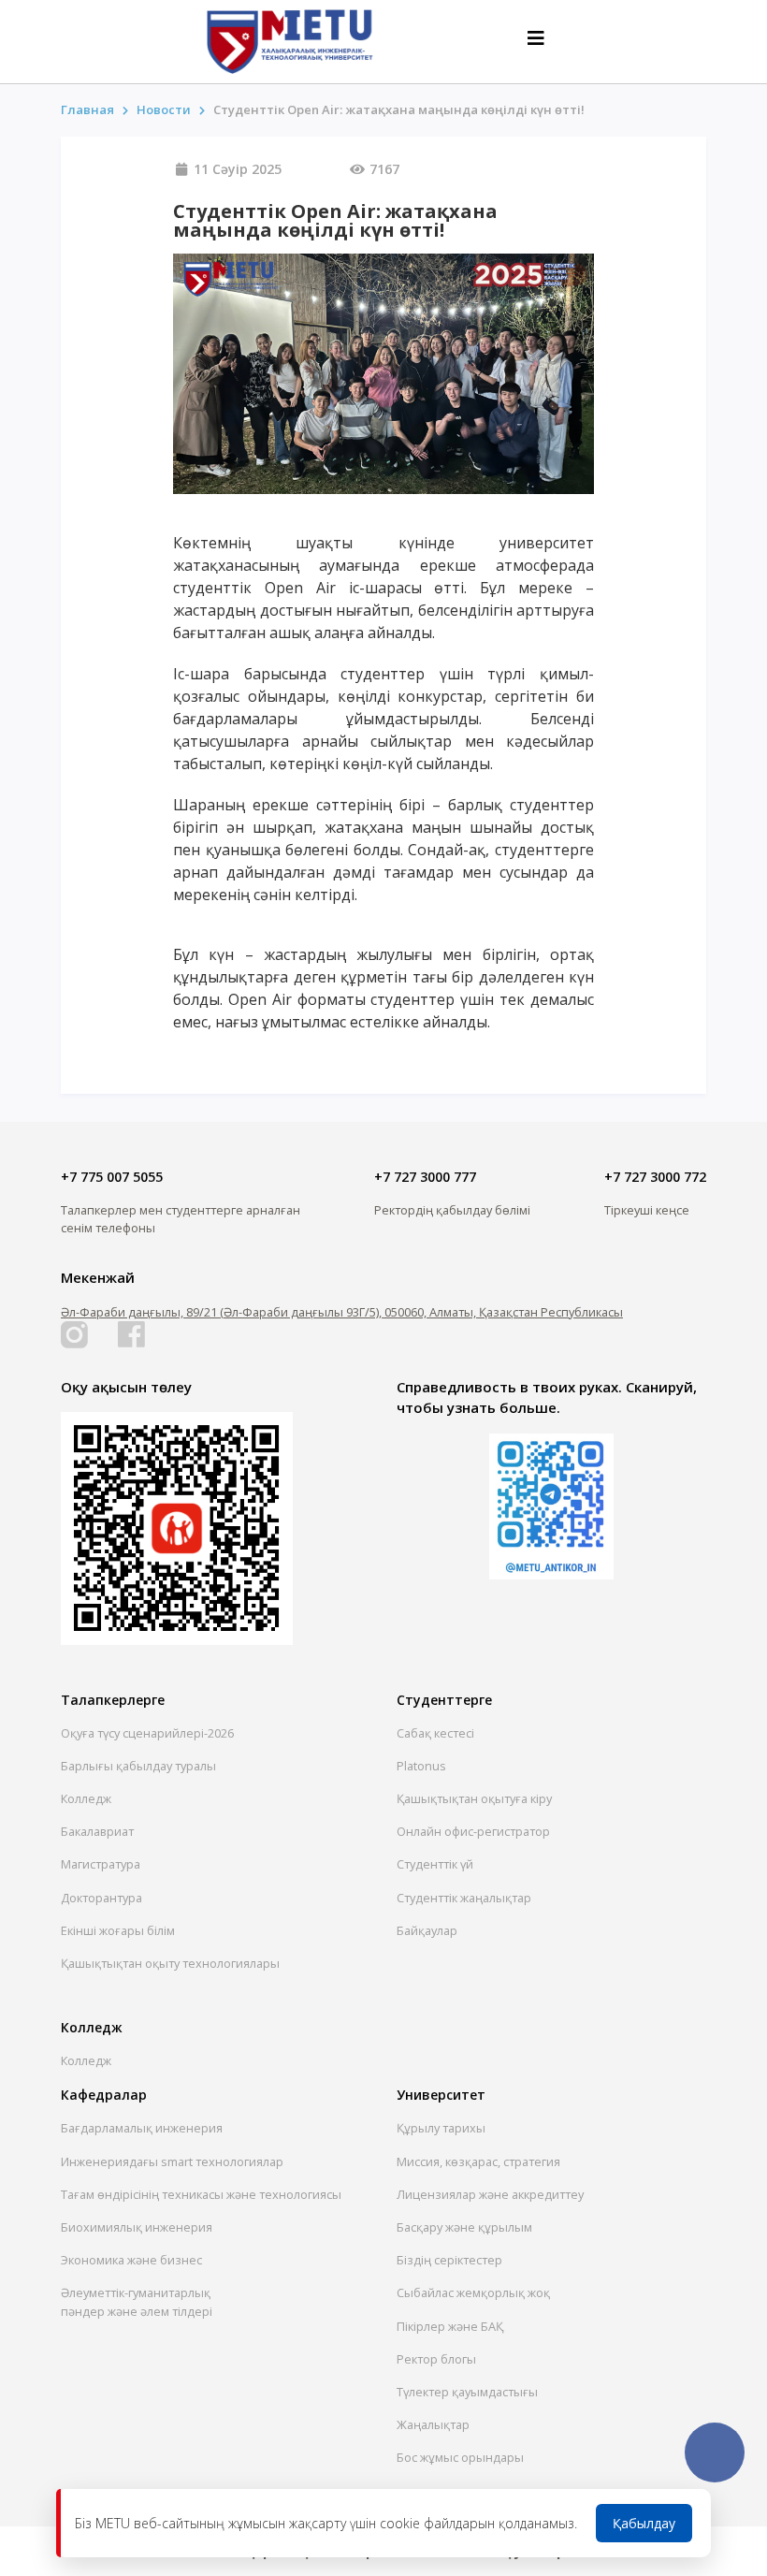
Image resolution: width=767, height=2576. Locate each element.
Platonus (421, 1766)
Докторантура (101, 1898)
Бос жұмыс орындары (460, 2457)
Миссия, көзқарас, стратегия (478, 2161)
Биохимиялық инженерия (137, 2227)
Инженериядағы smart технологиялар (172, 2161)
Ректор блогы (436, 2359)
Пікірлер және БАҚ (450, 2326)
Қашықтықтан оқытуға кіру (474, 1798)
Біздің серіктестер (449, 2260)
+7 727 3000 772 (655, 1177)
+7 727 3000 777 (425, 1177)
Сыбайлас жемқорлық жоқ (473, 2292)
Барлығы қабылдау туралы (138, 1766)
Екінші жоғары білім (118, 1930)
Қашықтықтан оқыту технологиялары (170, 1963)
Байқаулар (427, 1930)
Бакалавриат (97, 1831)
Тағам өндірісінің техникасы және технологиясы (201, 2194)
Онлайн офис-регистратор (473, 1831)
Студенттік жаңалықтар (464, 1898)
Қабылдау (644, 2523)
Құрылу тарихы (441, 2128)
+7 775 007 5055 (112, 1177)
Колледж (86, 1798)
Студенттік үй (435, 1864)
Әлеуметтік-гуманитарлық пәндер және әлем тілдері (137, 2301)
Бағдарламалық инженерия (142, 2128)
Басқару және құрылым (464, 2227)
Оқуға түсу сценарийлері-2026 (147, 1733)
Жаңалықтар (433, 2424)
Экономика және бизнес (131, 2260)
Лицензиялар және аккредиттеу (490, 2194)
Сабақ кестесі (435, 1733)
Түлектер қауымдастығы (467, 2392)
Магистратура (101, 1864)
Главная (87, 109)
